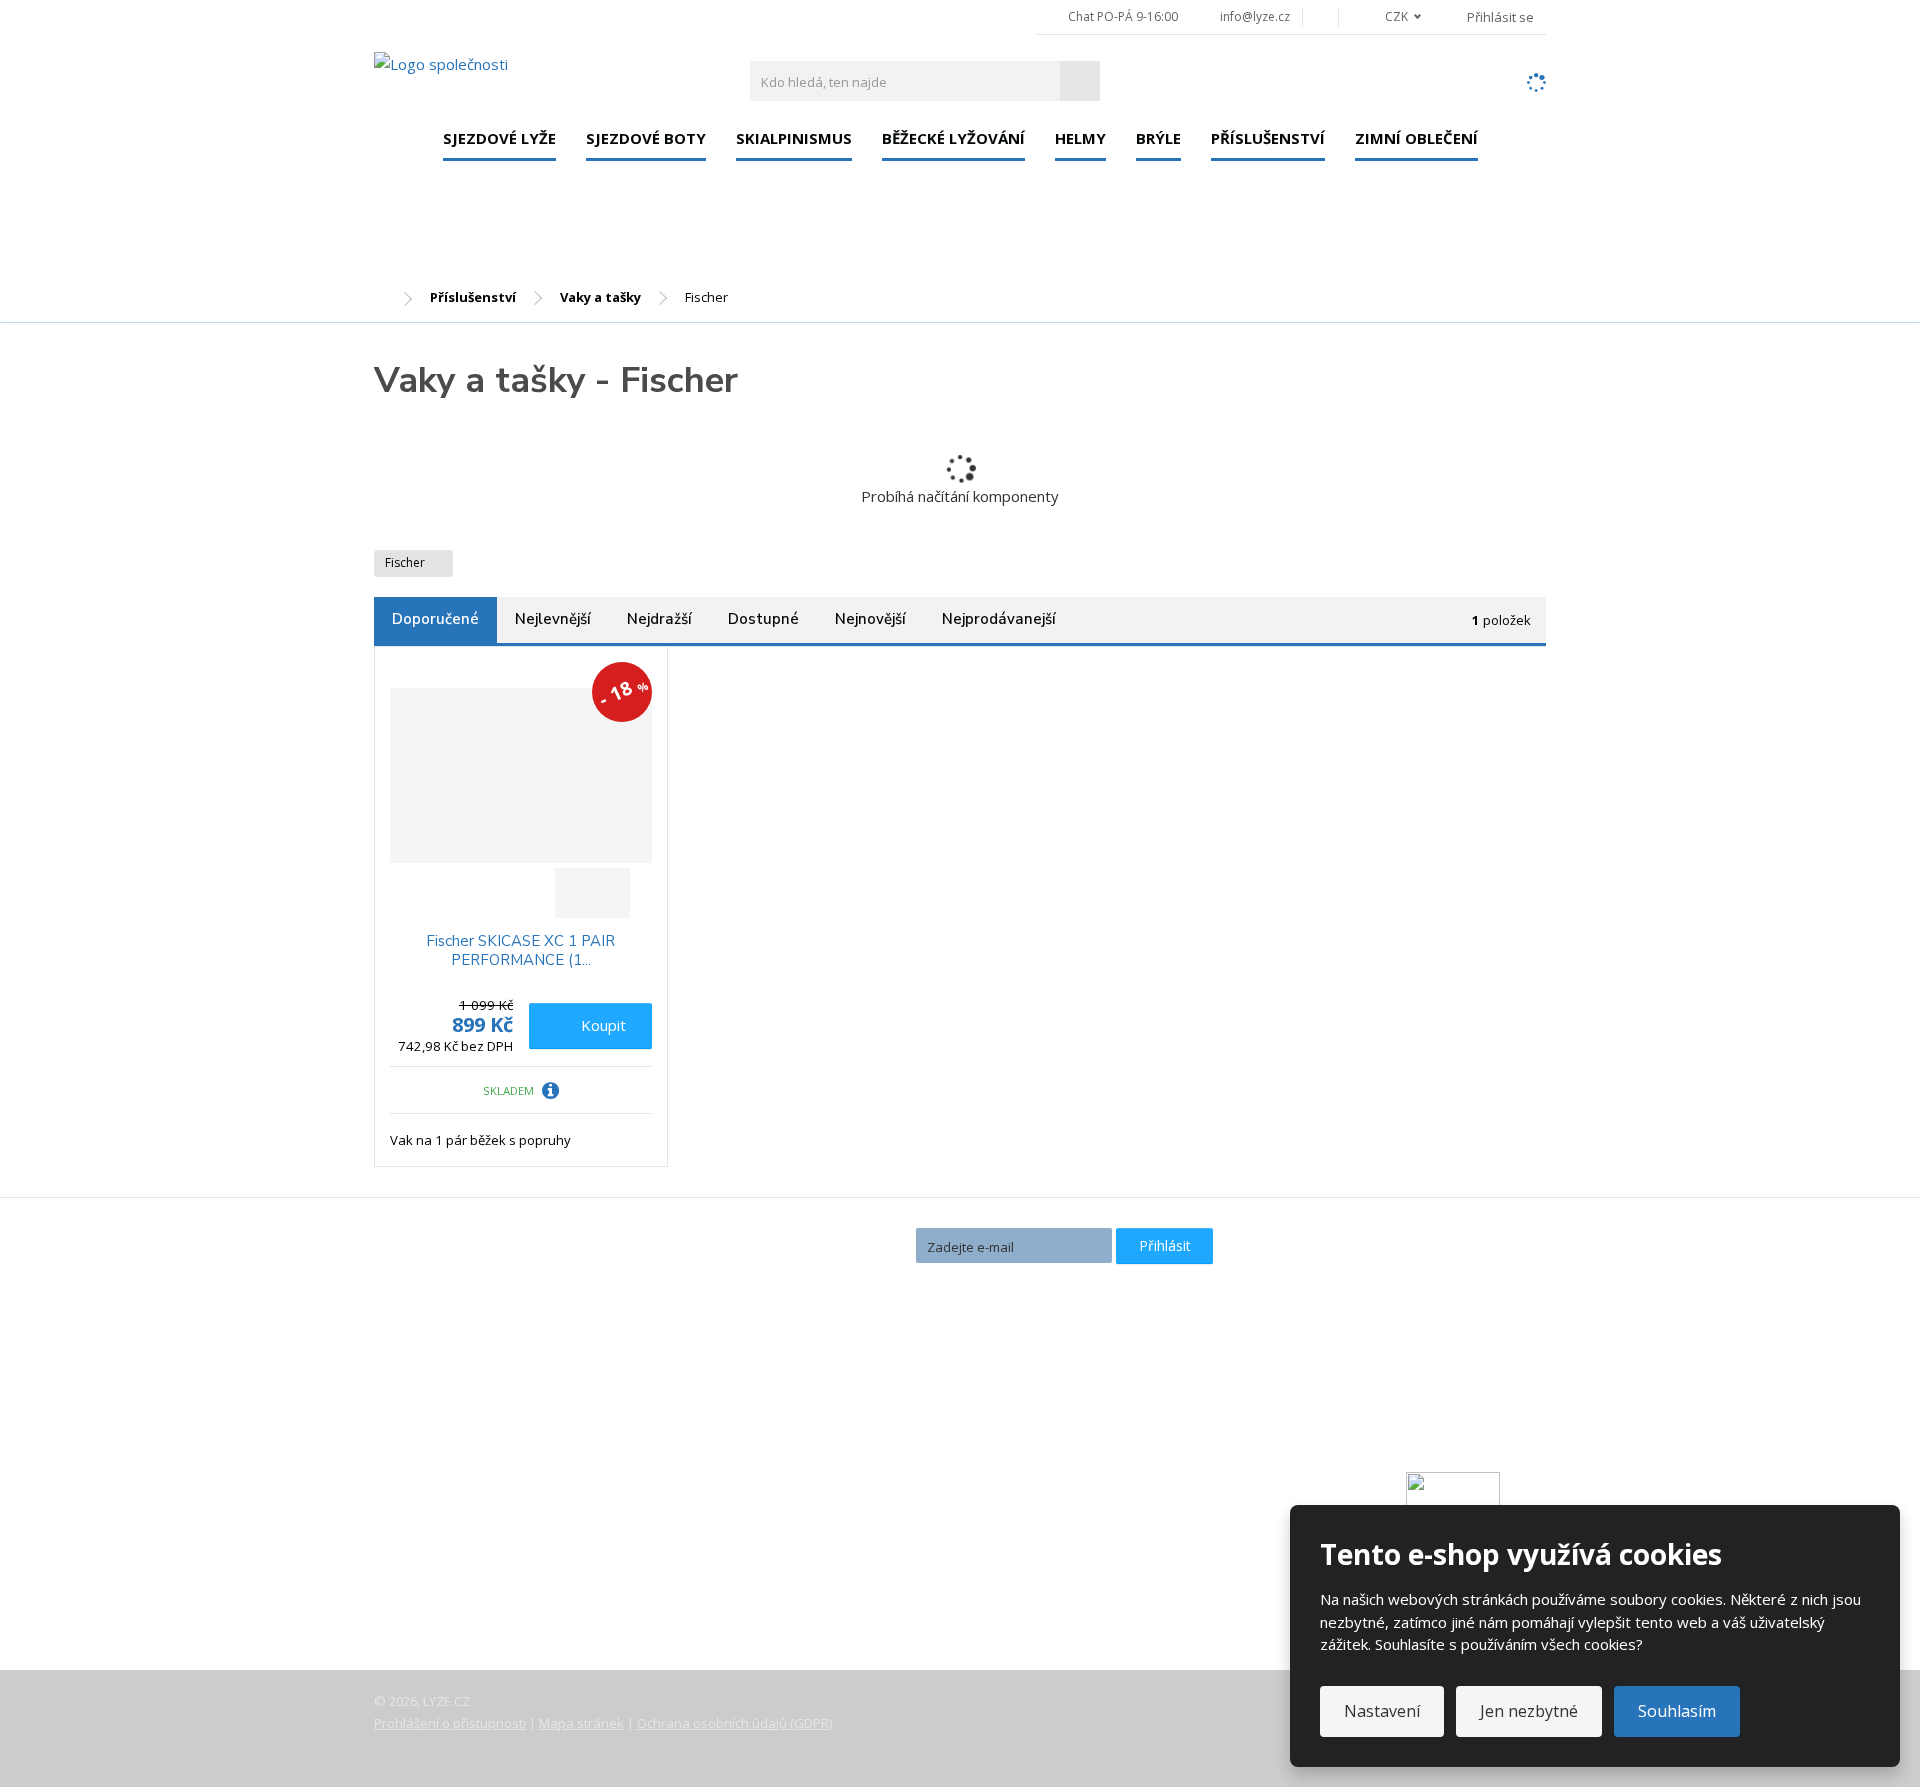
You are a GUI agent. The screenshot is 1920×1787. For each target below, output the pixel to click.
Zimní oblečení (1416, 138)
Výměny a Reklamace (463, 1537)
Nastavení (1382, 1711)
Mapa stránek (581, 1723)
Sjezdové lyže (499, 138)
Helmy (1080, 138)
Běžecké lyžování (953, 138)
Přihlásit (1165, 1245)
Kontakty (422, 1481)
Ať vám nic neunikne (818, 1244)
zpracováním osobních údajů (1001, 1281)
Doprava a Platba (450, 1509)
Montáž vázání (836, 1411)
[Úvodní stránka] (441, 63)
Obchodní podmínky (458, 1593)
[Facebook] (1320, 16)
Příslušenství (1268, 138)
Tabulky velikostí (447, 1565)
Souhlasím (1677, 1711)
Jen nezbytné (1529, 1711)
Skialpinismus (794, 138)
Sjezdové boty (646, 138)
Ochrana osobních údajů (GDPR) (734, 1723)
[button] (1392, 16)
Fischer (406, 562)
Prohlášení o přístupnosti (450, 1723)
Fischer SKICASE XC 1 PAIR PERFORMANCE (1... (520, 951)
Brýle (1158, 138)
